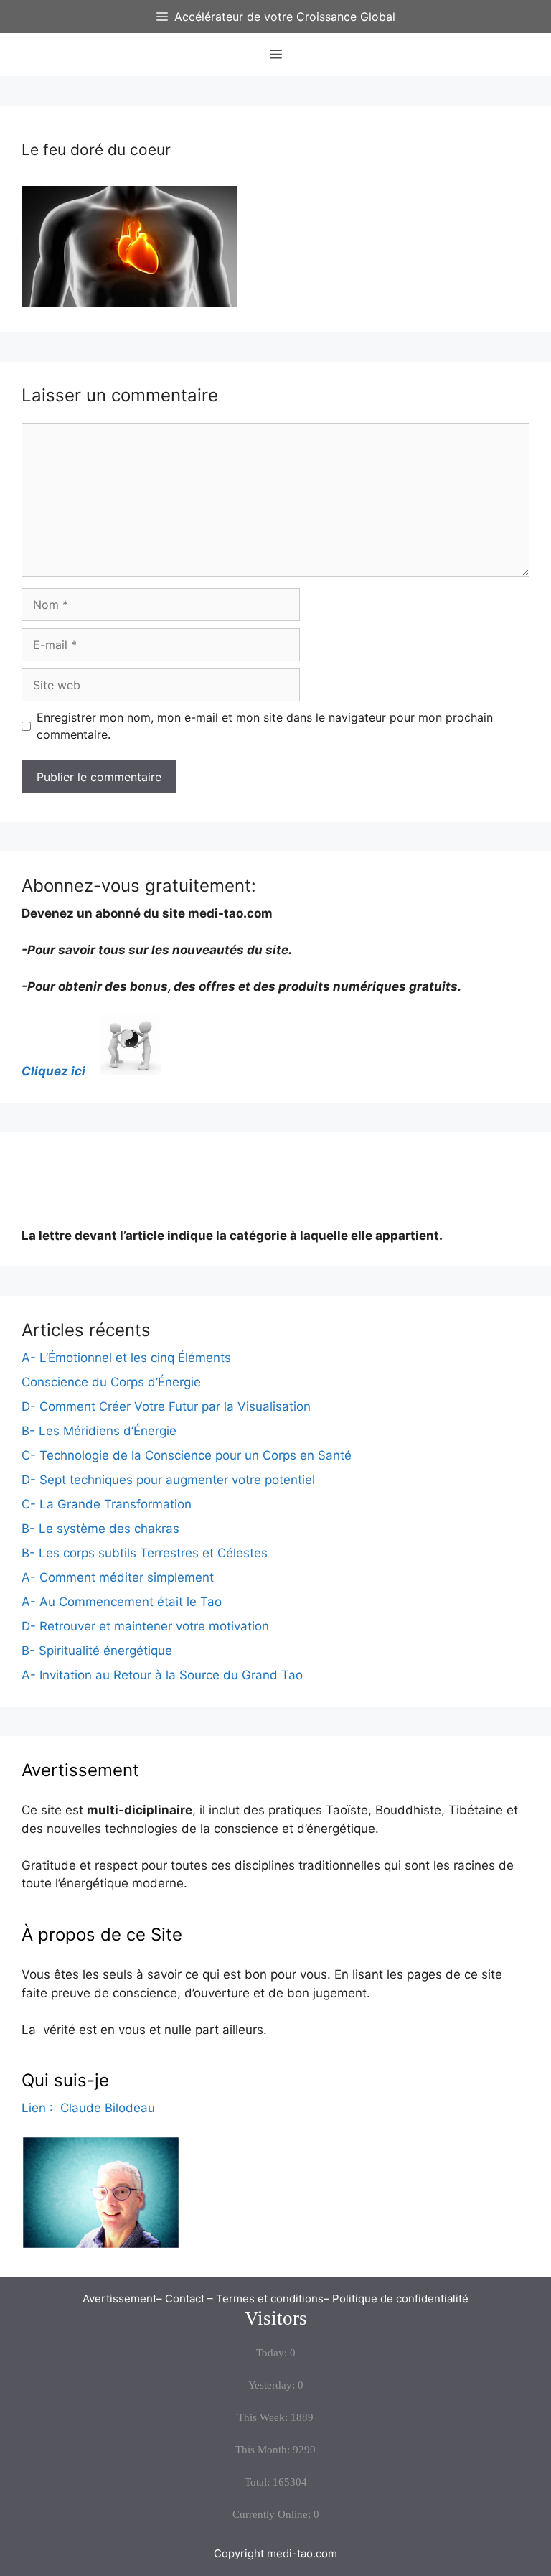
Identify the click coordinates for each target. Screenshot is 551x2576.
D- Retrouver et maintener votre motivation (145, 1626)
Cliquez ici (59, 1071)
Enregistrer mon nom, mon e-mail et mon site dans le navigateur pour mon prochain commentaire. (265, 726)
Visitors (276, 2318)
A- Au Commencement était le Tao (122, 1602)
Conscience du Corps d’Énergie (111, 1382)
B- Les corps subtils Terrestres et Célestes (145, 1553)
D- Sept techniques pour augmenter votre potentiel (168, 1480)
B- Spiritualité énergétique (97, 1651)
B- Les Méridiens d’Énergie (99, 1431)
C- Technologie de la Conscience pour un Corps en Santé (187, 1455)
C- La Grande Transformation (107, 1504)
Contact (185, 2299)
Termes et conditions (270, 2299)
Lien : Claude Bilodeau (88, 2108)
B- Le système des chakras (100, 1529)
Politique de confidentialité (400, 2299)
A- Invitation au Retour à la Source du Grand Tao (162, 1675)
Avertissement (119, 2299)
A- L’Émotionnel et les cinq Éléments (126, 1358)
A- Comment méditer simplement (118, 1577)
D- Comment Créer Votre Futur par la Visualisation (166, 1406)
